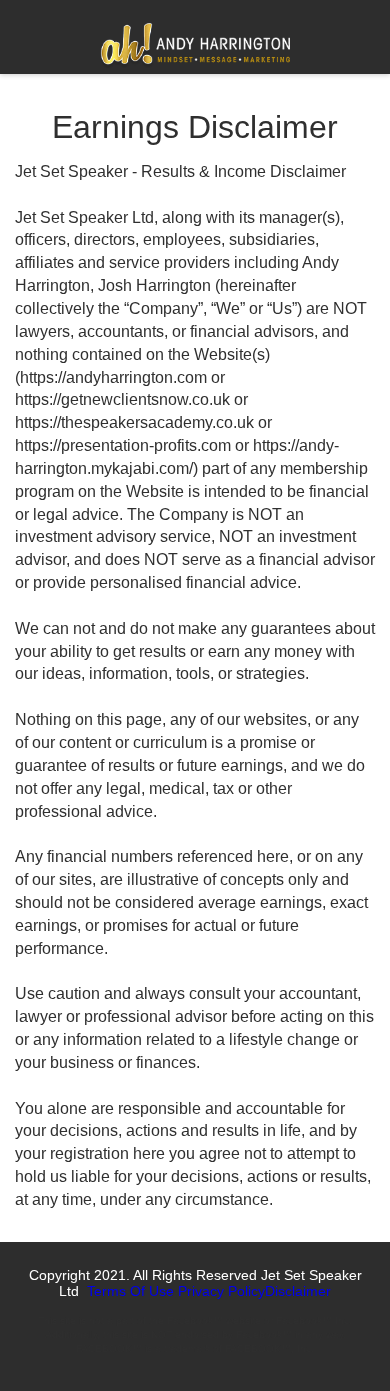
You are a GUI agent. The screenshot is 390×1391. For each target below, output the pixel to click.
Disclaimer (298, 1291)
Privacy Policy (221, 1291)
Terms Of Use (130, 1291)
